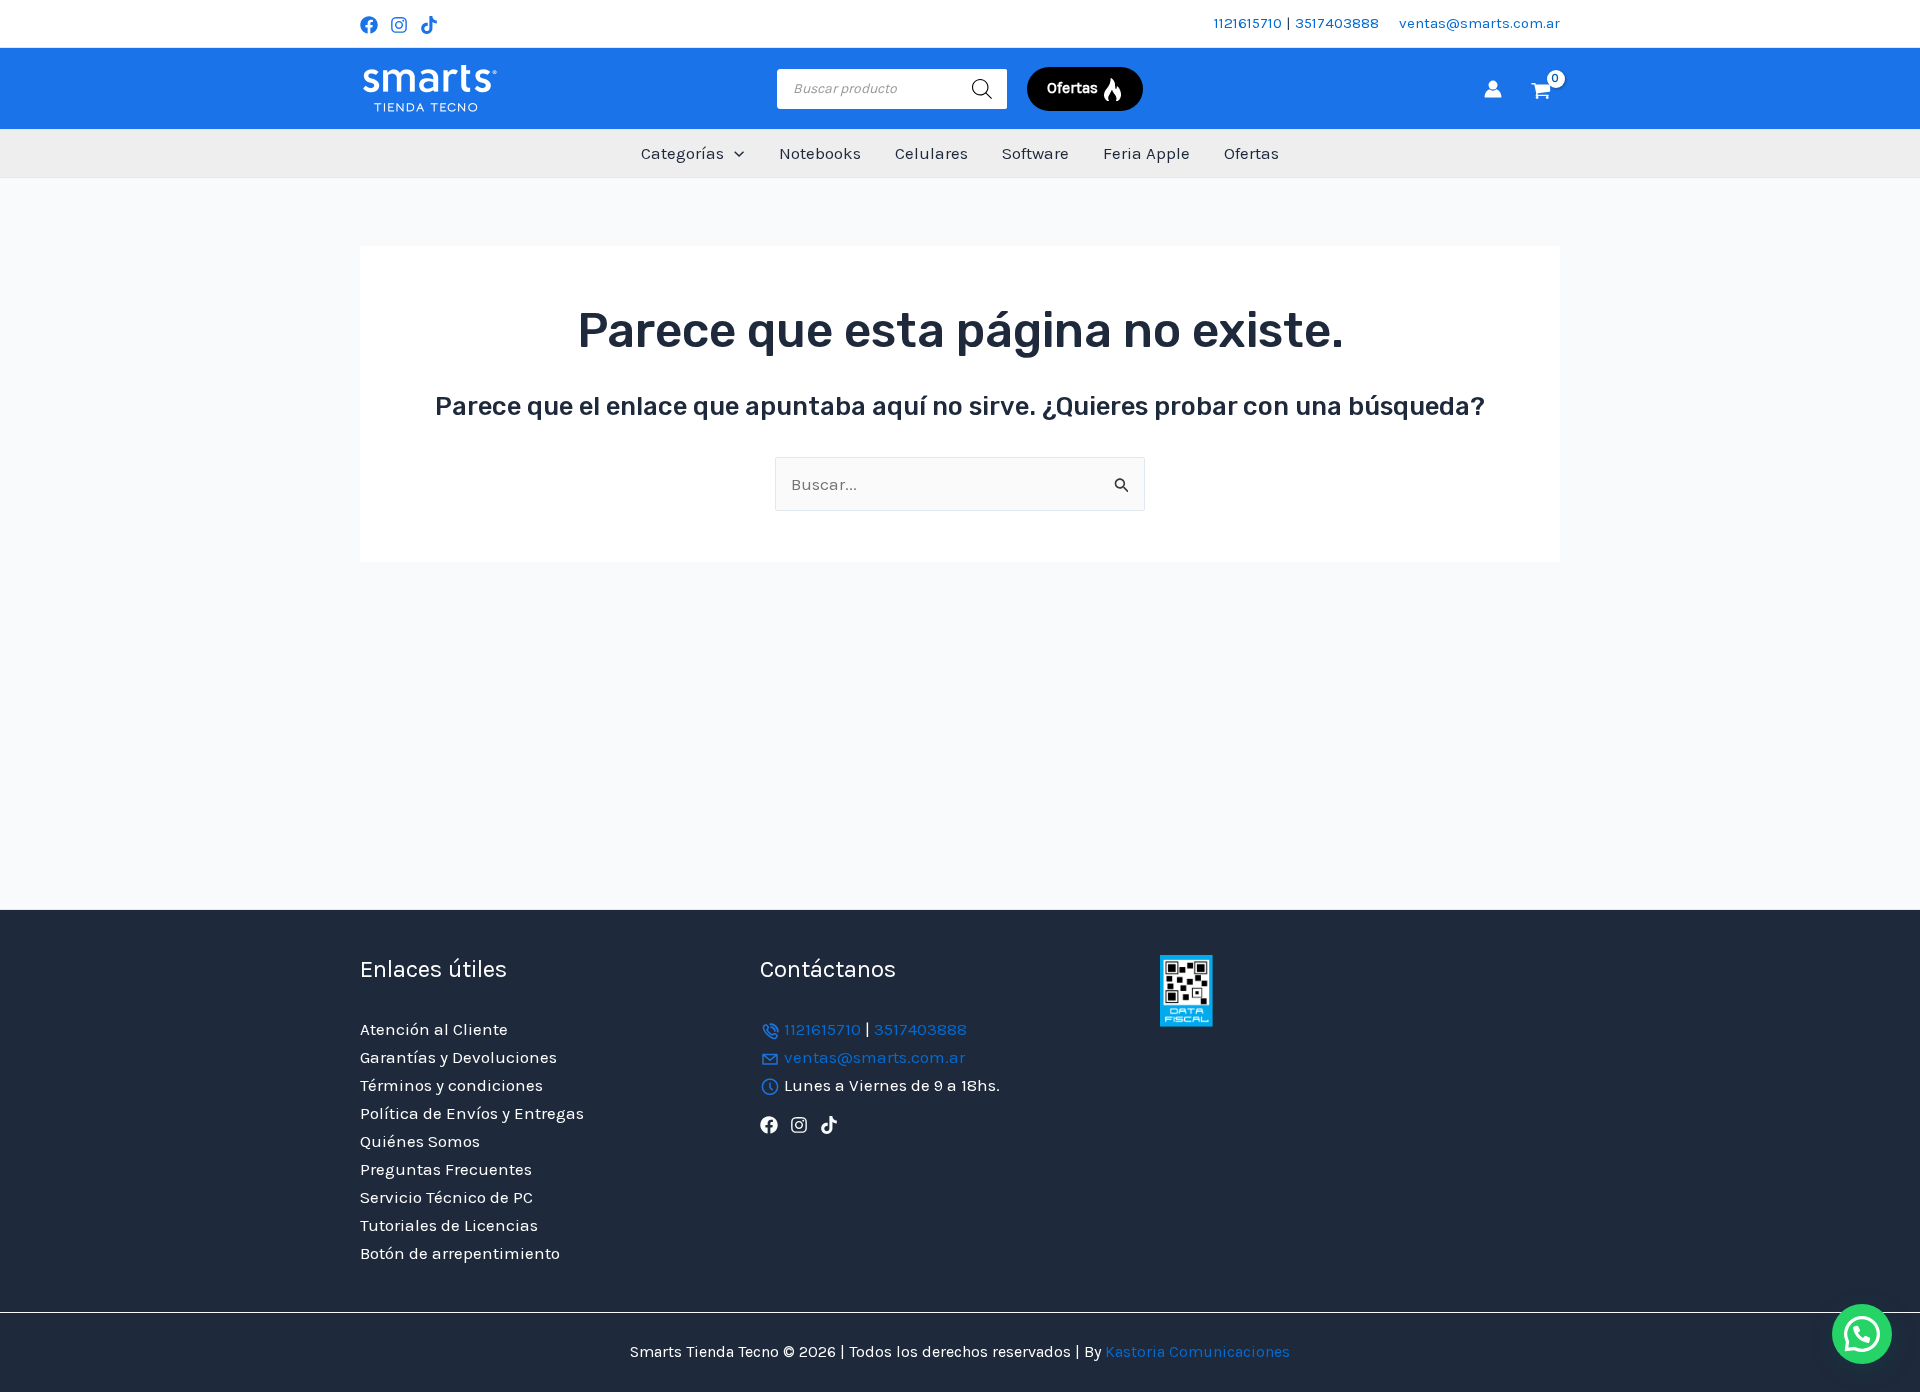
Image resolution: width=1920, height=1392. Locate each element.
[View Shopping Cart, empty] (1541, 89)
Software (1035, 153)
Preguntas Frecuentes (446, 1169)
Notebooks (820, 153)
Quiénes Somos (420, 1141)
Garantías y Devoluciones (458, 1057)
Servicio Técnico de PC (446, 1197)
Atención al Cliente (434, 1029)
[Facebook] (369, 25)
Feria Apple (1146, 153)
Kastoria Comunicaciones (1195, 1351)
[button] (734, 153)
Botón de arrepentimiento (460, 1253)
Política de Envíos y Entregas (472, 1113)
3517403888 (1337, 23)
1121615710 (1248, 23)
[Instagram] (399, 25)
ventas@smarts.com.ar (1479, 23)
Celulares (931, 153)
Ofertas (1251, 153)
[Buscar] (982, 89)
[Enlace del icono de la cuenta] (1493, 89)
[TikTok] (429, 25)
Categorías (682, 153)
